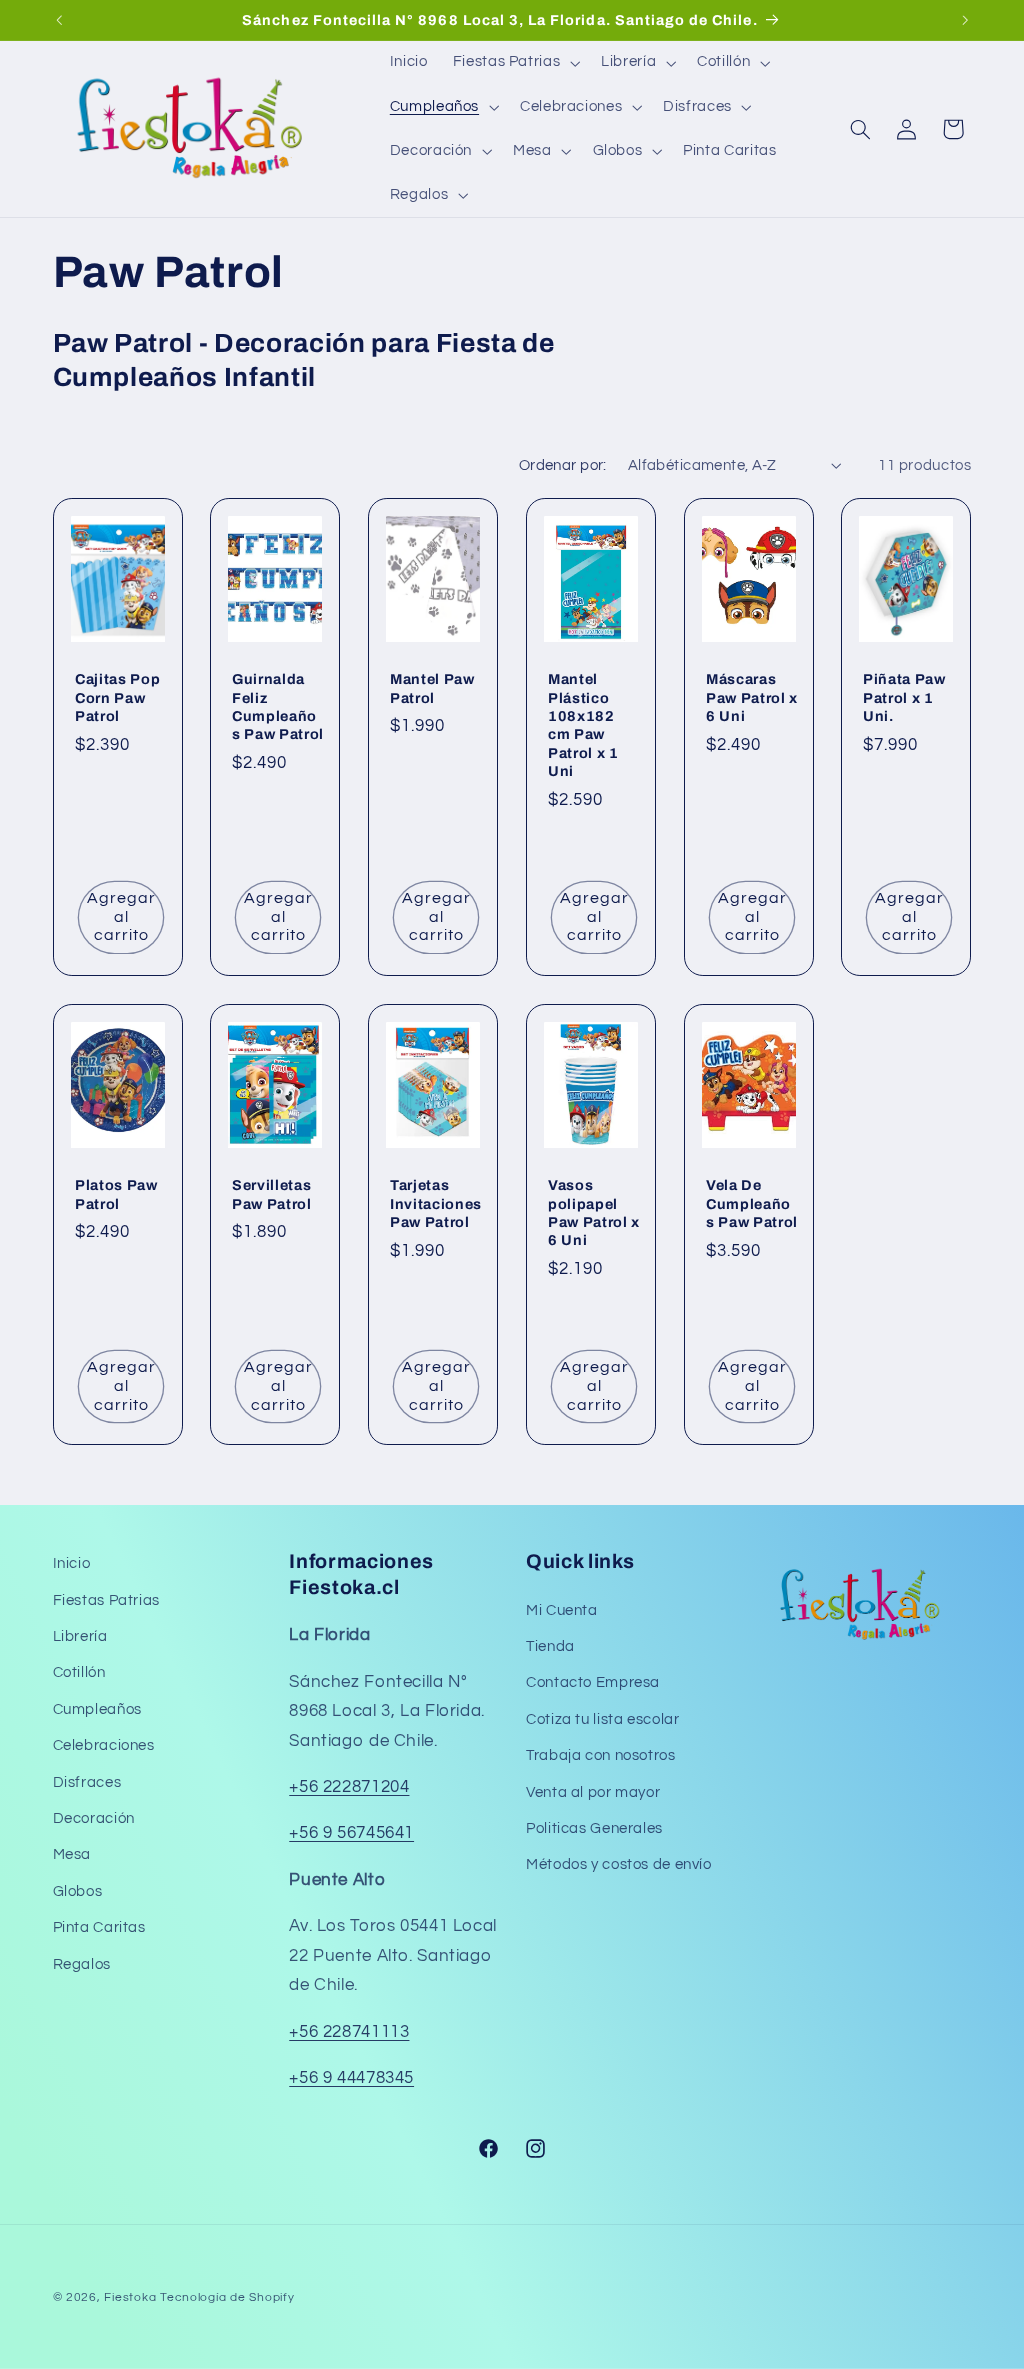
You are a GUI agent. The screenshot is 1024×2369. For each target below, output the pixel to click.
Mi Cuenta (562, 1610)
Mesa (72, 1854)
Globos (78, 1891)
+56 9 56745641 (351, 1833)
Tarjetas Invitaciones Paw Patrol (436, 1203)
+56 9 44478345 (351, 2078)
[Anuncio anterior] (59, 20)
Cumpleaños (97, 1709)
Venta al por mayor (593, 1792)
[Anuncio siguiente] (965, 20)
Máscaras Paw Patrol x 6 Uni (752, 698)
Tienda (550, 1646)
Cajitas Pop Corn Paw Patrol (117, 698)
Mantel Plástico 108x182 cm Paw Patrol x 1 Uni (583, 726)
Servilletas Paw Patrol (272, 1194)
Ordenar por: (563, 465)
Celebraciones (104, 1745)
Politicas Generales (594, 1828)
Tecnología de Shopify (227, 2297)
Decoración (94, 1818)
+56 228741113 (349, 2032)
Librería (80, 1636)
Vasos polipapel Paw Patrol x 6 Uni (594, 1212)
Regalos (82, 1964)
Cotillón (79, 1672)
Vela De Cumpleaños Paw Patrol (752, 1203)
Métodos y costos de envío (619, 1864)
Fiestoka (130, 2297)
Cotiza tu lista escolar (603, 1719)
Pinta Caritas (99, 1927)
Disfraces (87, 1782)
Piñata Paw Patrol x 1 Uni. (904, 698)
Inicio (72, 1563)
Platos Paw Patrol (116, 1194)
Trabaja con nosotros (601, 1755)
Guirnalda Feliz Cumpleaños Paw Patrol (278, 707)
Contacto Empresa (593, 1682)
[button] (514, 63)
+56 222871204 (349, 1787)
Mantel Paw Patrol (432, 689)
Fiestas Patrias (106, 1600)
